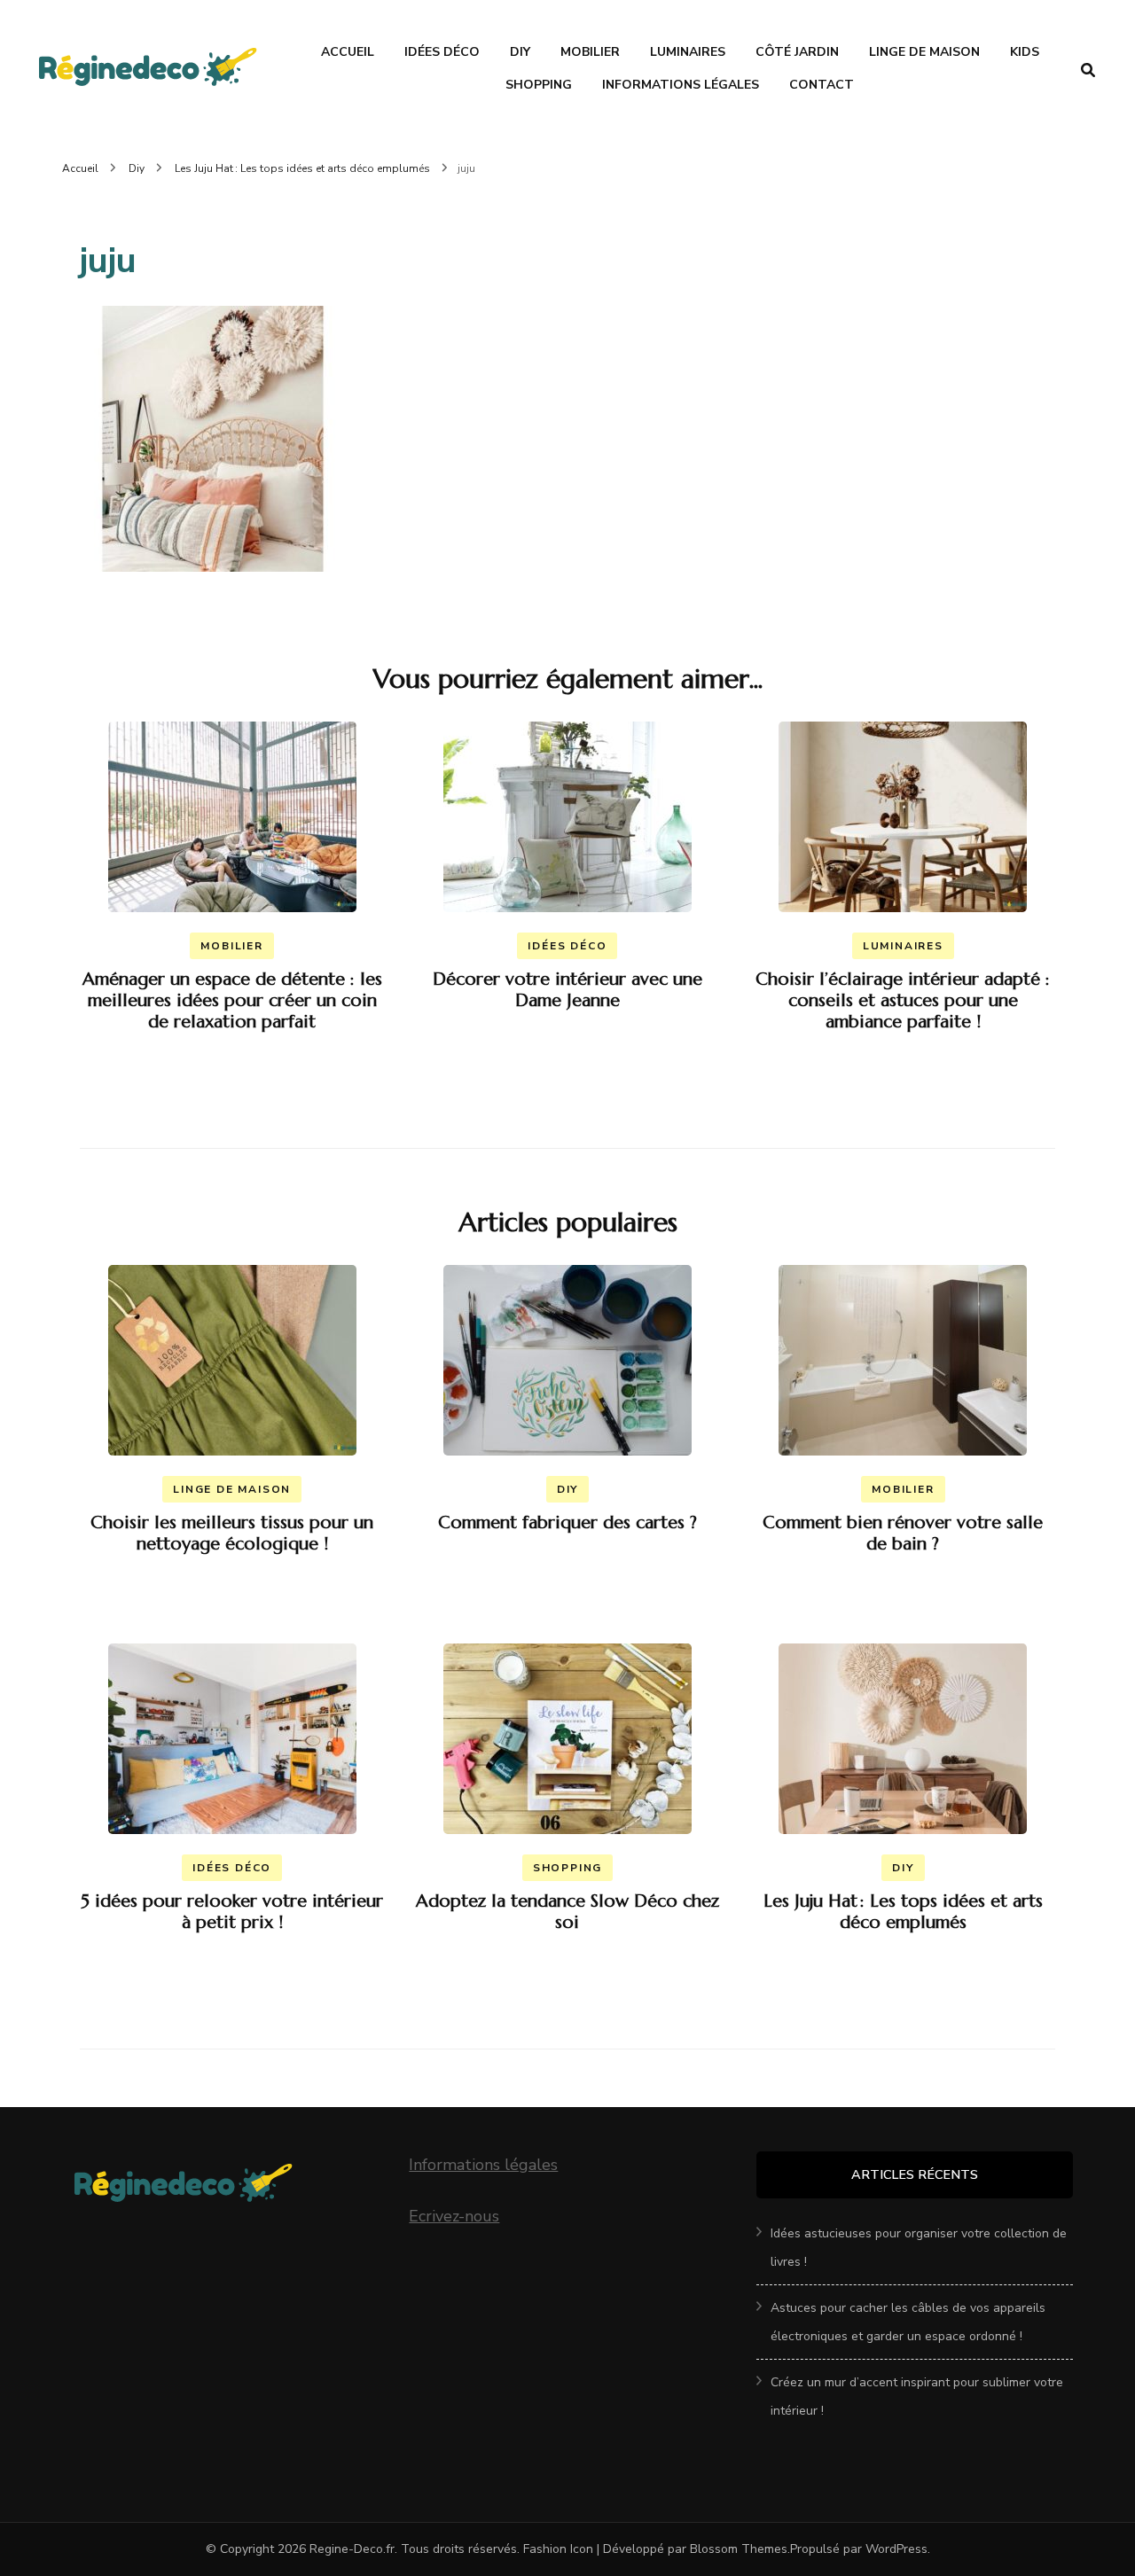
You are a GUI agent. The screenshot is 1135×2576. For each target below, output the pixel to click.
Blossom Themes (739, 2549)
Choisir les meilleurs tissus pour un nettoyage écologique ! (232, 1533)
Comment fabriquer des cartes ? (567, 1522)
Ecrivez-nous (454, 2216)
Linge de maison (924, 52)
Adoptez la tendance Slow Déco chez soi (567, 1912)
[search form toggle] (1088, 70)
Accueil (348, 52)
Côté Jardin (797, 52)
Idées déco (442, 52)
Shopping (539, 85)
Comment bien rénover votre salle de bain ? (903, 1533)
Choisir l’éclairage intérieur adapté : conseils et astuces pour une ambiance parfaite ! (903, 1000)
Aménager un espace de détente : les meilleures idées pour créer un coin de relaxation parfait (232, 1000)
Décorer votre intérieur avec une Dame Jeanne (567, 990)
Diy (520, 52)
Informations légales (483, 2165)
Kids (1025, 52)
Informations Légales (681, 85)
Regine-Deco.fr (352, 2549)
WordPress (896, 2549)
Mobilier (590, 52)
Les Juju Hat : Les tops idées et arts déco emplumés (903, 1912)
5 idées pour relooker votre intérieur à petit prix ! (232, 1912)
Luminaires (688, 52)
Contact (822, 85)
